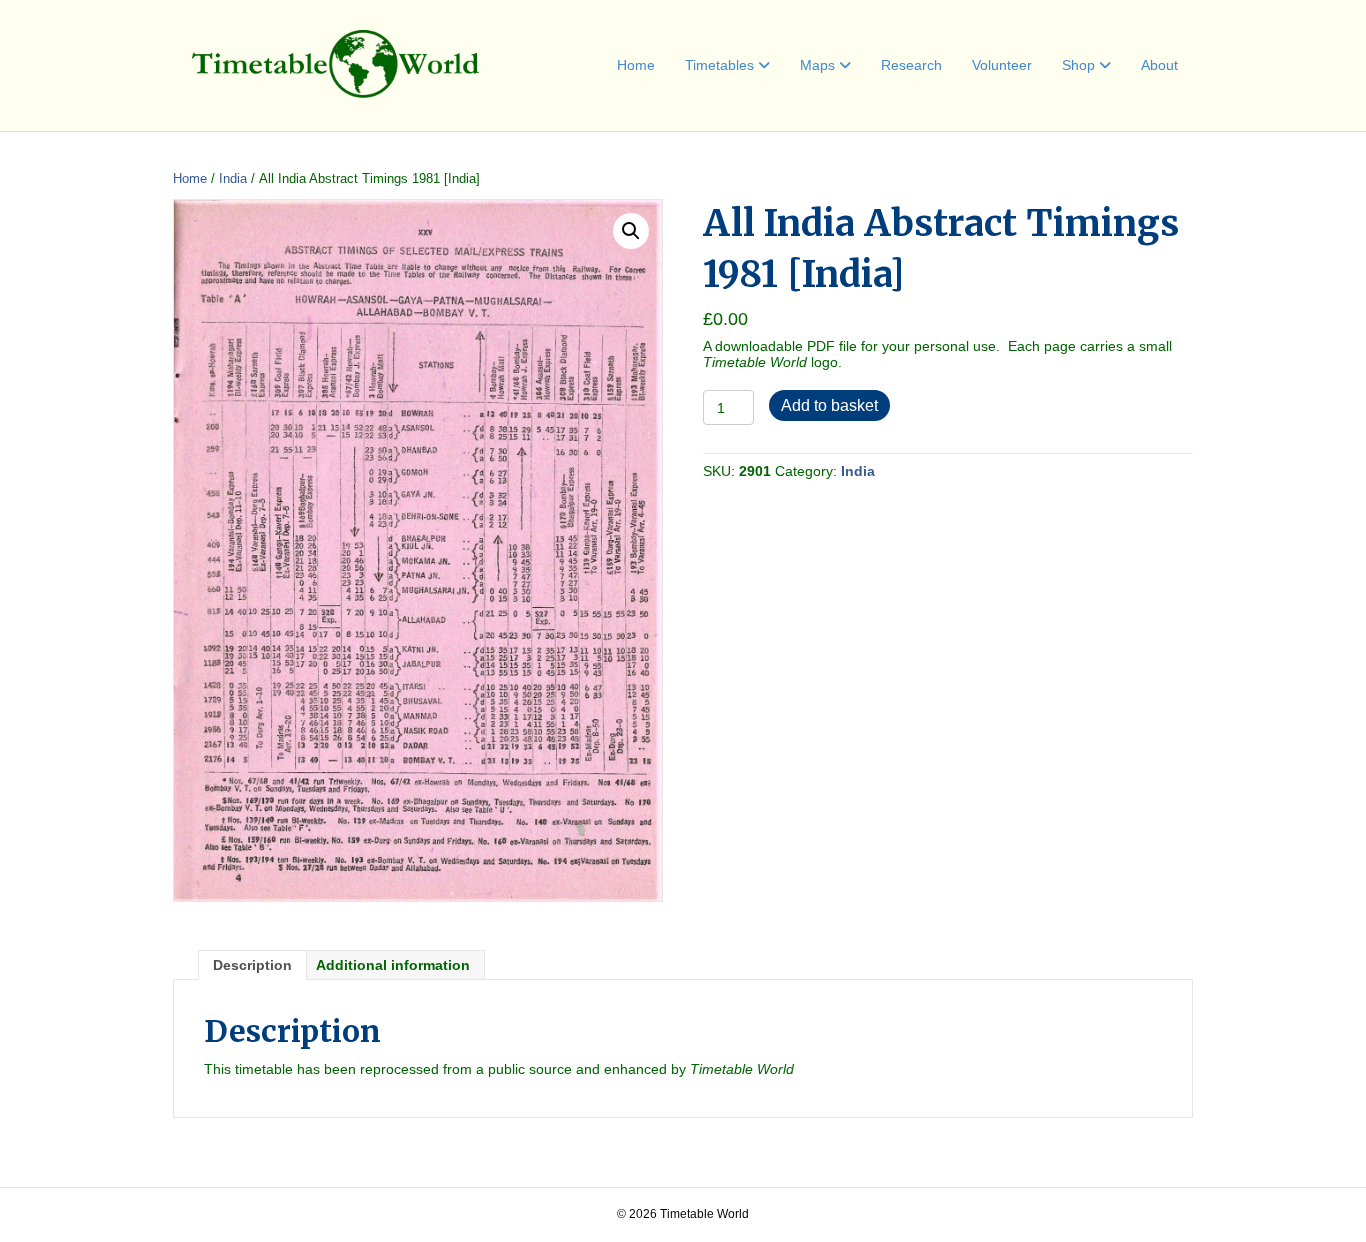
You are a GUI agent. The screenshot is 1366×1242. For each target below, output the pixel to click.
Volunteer (1002, 65)
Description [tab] (252, 965)
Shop (1078, 65)
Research (911, 65)
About (1159, 65)
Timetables (719, 65)
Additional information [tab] (393, 965)
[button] (631, 231)
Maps (817, 65)
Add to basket (829, 405)
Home (636, 65)
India (233, 178)
